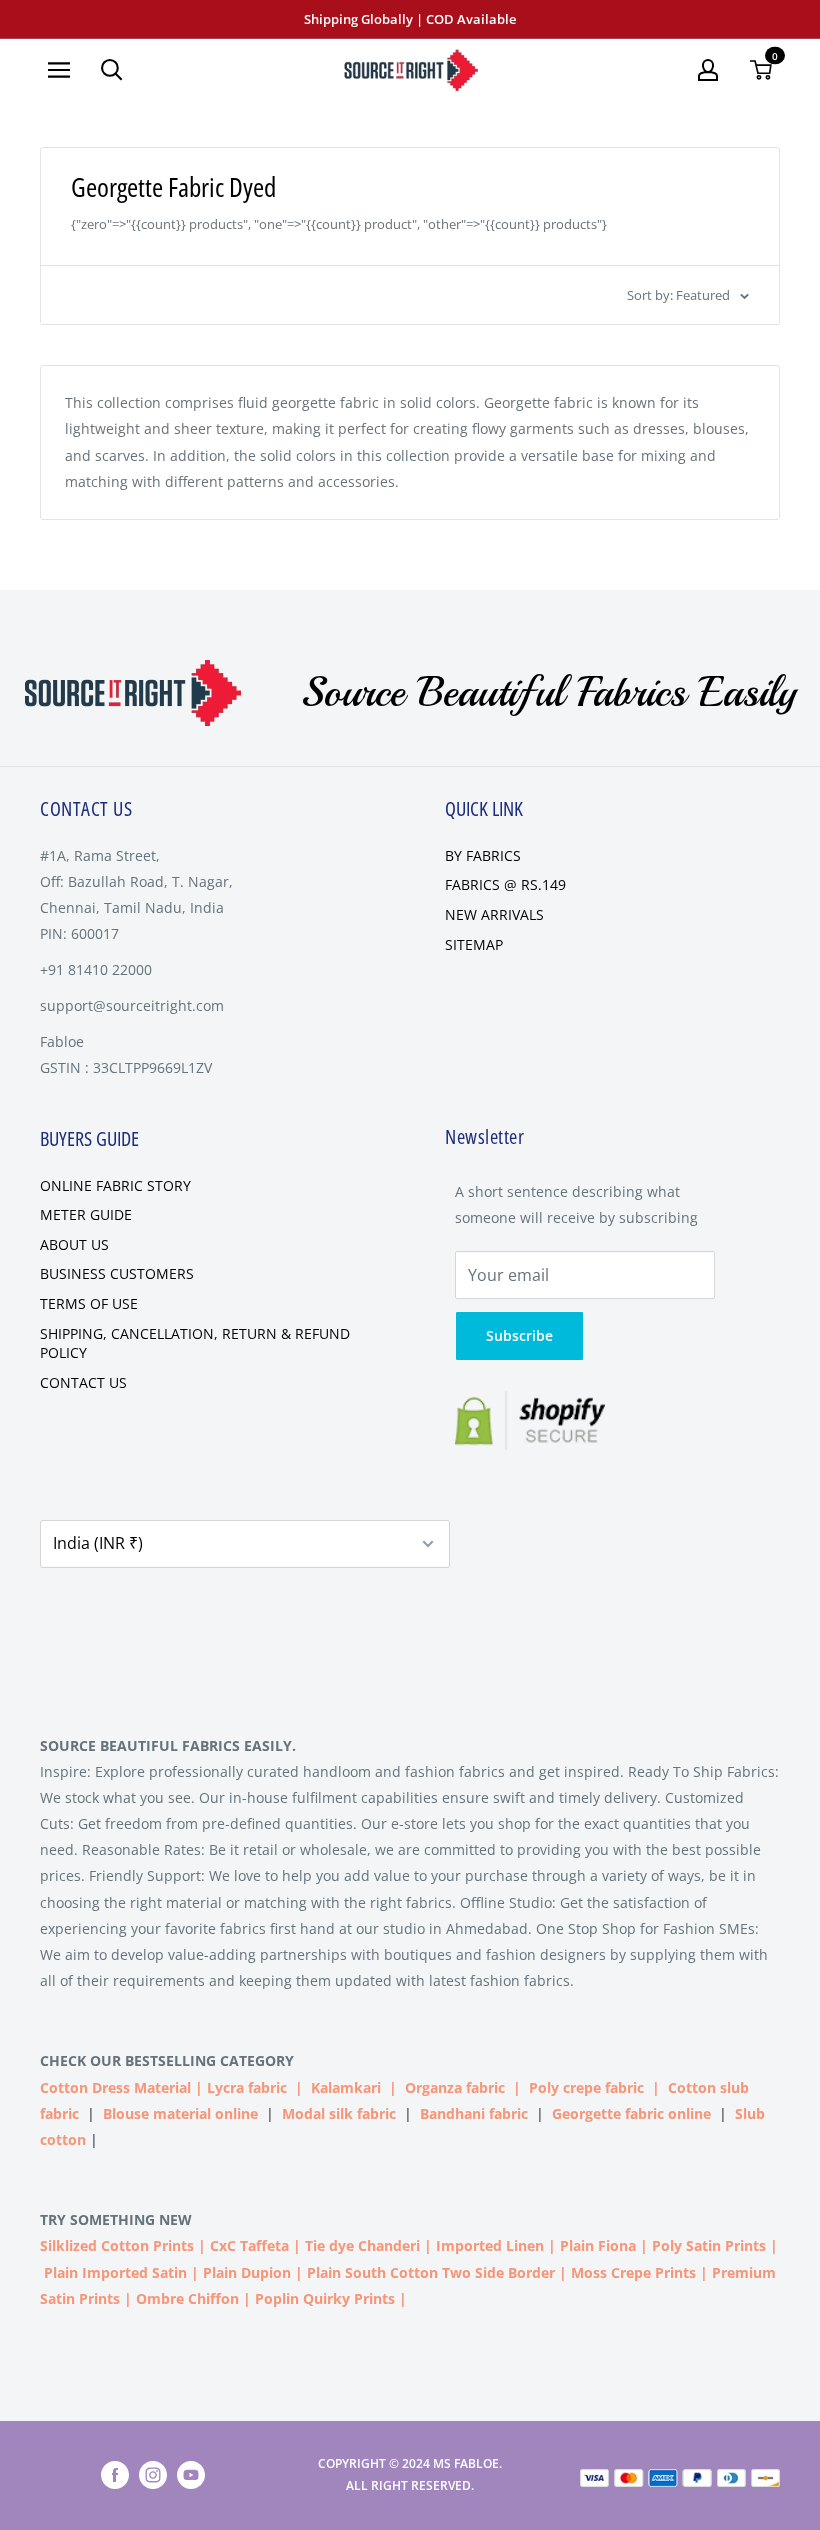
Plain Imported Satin (115, 2272)
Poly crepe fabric (586, 2087)
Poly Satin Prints (709, 2245)
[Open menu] (59, 70)
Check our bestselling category (169, 2060)
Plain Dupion (247, 2272)
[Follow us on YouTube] (191, 2475)
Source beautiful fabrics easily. (168, 1745)
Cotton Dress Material (115, 2087)
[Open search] (112, 70)
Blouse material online (180, 2113)
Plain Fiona (598, 2245)
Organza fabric (455, 2087)
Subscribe (519, 1335)
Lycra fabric (247, 2087)
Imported (471, 2245)
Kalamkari (346, 2087)
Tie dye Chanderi (362, 2245)
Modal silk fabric (339, 2113)
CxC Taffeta (249, 2245)
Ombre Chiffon (187, 2298)
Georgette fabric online (631, 2113)
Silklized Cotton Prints (117, 2245)
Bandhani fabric (474, 2113)
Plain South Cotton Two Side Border (431, 2272)
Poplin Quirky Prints (325, 2298)
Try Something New (118, 2219)
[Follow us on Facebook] (115, 2475)
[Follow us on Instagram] (153, 2475)
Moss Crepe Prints (633, 2272)
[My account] (708, 70)
